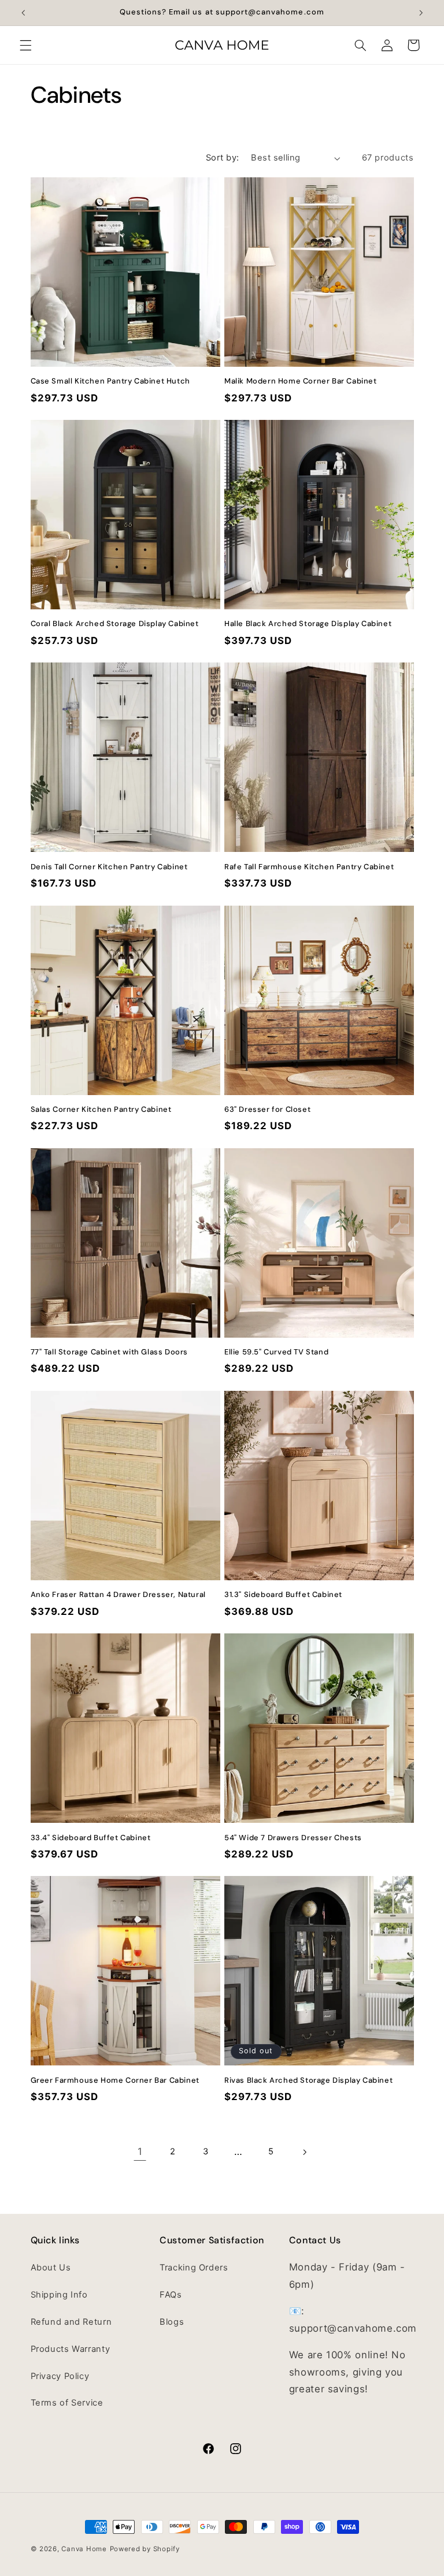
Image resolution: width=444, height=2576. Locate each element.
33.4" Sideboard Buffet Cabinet (91, 1838)
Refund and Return (71, 2322)
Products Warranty (71, 2349)
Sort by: (222, 158)
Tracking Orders (194, 2268)
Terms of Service (67, 2403)
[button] (25, 45)
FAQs (171, 2295)
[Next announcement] (421, 13)
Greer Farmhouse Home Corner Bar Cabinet (115, 2080)
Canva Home (84, 2549)
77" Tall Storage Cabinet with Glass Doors (110, 1352)
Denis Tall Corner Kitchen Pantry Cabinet (109, 867)
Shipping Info (59, 2295)
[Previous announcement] (23, 13)
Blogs (172, 2322)
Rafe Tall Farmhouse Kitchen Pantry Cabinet (309, 867)
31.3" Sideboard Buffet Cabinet (283, 1595)
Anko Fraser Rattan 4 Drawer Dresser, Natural (118, 1595)
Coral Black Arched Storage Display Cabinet (115, 624)
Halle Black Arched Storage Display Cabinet (308, 624)
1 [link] (140, 2151)
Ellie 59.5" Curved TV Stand (276, 1352)
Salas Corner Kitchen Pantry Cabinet (101, 1110)
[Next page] (304, 2152)
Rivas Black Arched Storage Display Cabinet (308, 2080)
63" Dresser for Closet (267, 1110)
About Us (51, 2268)
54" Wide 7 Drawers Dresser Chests (293, 1838)
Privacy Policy (60, 2376)
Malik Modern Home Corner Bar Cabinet (301, 381)
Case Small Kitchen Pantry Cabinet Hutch (110, 381)
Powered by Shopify (145, 2549)
